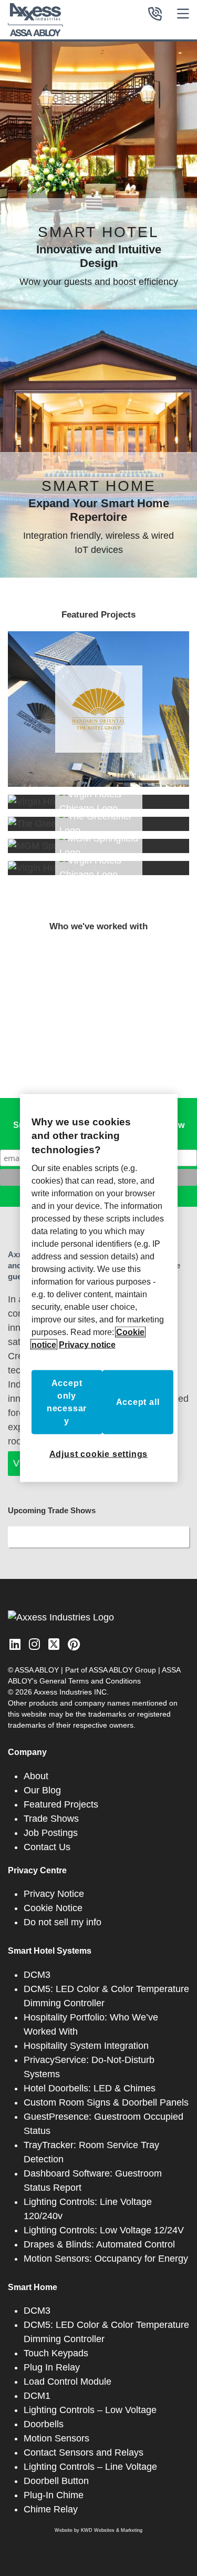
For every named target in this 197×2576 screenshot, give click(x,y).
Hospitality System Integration (86, 2046)
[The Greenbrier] (98, 824)
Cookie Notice (53, 1908)
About (36, 1776)
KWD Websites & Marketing (112, 2530)
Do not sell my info (63, 1922)
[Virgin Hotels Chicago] (98, 802)
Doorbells (44, 2424)
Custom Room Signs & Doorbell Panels (106, 2102)
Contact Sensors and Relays (84, 2452)
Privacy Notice (54, 1894)
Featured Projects (61, 1804)
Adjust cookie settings (99, 1454)
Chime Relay (51, 2509)
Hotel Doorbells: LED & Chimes (90, 2088)
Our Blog (42, 1790)
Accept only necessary (67, 1402)
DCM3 (37, 1975)
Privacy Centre (37, 1870)
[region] (99, 1288)
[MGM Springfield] (98, 846)
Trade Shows (51, 1819)
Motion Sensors (56, 2438)
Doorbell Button (56, 2481)
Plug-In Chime (54, 2495)
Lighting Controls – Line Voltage (90, 2467)
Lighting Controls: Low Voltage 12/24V (104, 2230)
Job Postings (51, 1833)
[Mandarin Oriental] (98, 709)
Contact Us (47, 1847)
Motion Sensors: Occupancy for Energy (106, 2259)
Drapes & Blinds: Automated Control (99, 2244)
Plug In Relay (52, 2367)
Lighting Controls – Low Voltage (90, 2410)
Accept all (138, 1402)
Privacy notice (87, 1345)
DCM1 (37, 2396)
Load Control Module (68, 2382)
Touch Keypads (56, 2353)
